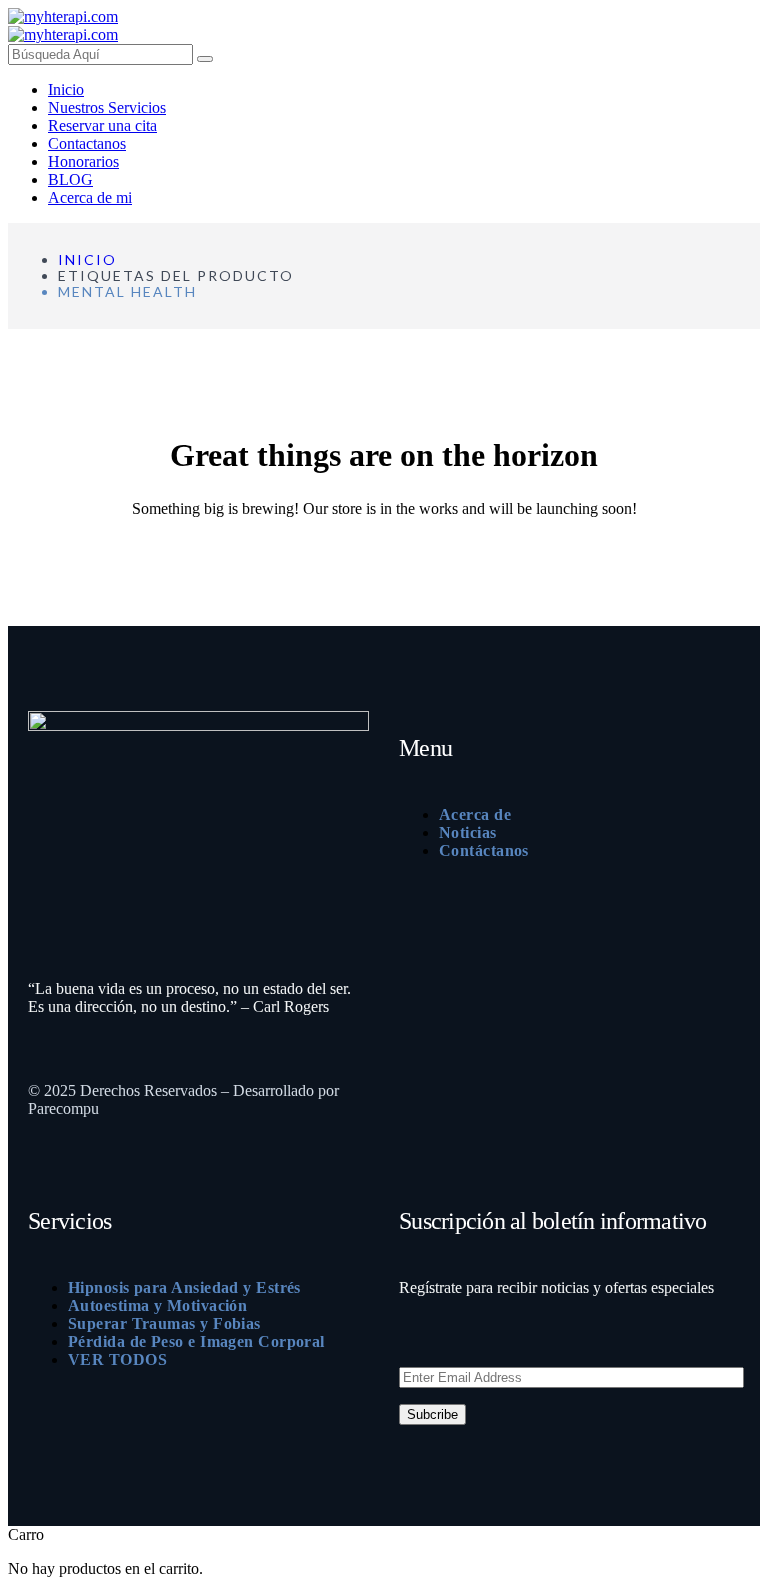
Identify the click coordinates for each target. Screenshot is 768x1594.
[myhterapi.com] (63, 16)
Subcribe (432, 1414)
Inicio (87, 259)
